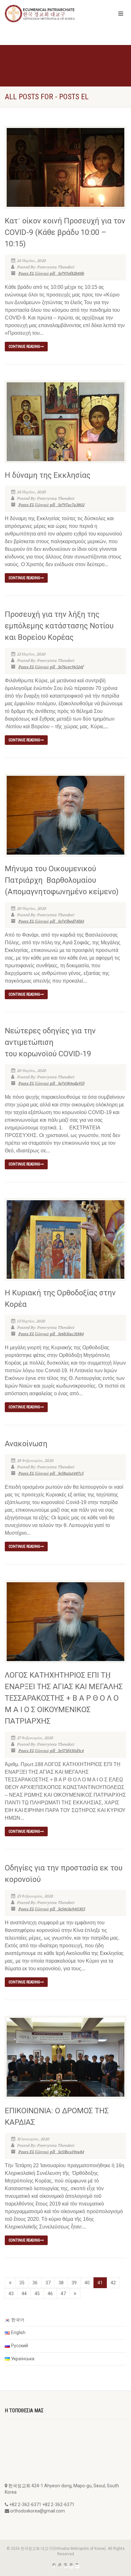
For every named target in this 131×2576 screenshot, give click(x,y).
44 (24, 2294)
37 (48, 2283)
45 (37, 2294)
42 (113, 2283)
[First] (10, 2283)
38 (61, 2283)
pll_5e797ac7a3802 (67, 505)
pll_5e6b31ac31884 (67, 1334)
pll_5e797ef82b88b (67, 273)
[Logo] (44, 14)
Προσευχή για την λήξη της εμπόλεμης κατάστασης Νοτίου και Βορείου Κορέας (59, 626)
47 (63, 2294)
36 (35, 2283)
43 (11, 2294)
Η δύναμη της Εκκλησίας (48, 475)
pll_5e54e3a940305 (67, 1909)
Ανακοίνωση (26, 1444)
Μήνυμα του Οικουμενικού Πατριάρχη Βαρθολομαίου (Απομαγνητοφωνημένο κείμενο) (62, 880)
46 (50, 2294)
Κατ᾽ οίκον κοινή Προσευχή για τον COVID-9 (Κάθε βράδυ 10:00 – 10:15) (65, 232)
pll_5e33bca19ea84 (67, 2152)
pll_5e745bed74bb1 (67, 921)
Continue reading (24, 347)
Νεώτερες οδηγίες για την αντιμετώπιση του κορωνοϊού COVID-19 (50, 1042)
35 (22, 2283)
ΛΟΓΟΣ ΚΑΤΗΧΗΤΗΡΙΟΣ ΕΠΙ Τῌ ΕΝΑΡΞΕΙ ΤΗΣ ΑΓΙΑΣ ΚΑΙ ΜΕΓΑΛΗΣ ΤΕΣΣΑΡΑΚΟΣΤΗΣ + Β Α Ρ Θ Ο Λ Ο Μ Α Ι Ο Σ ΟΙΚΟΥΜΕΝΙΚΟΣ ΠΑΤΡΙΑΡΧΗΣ (64, 1698)
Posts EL (26, 273)
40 (87, 2283)
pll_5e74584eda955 (67, 1083)
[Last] (75, 2294)
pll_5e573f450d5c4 (67, 1751)
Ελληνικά (42, 273)
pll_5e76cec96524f (66, 667)
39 (74, 2283)
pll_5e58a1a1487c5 (66, 1473)
